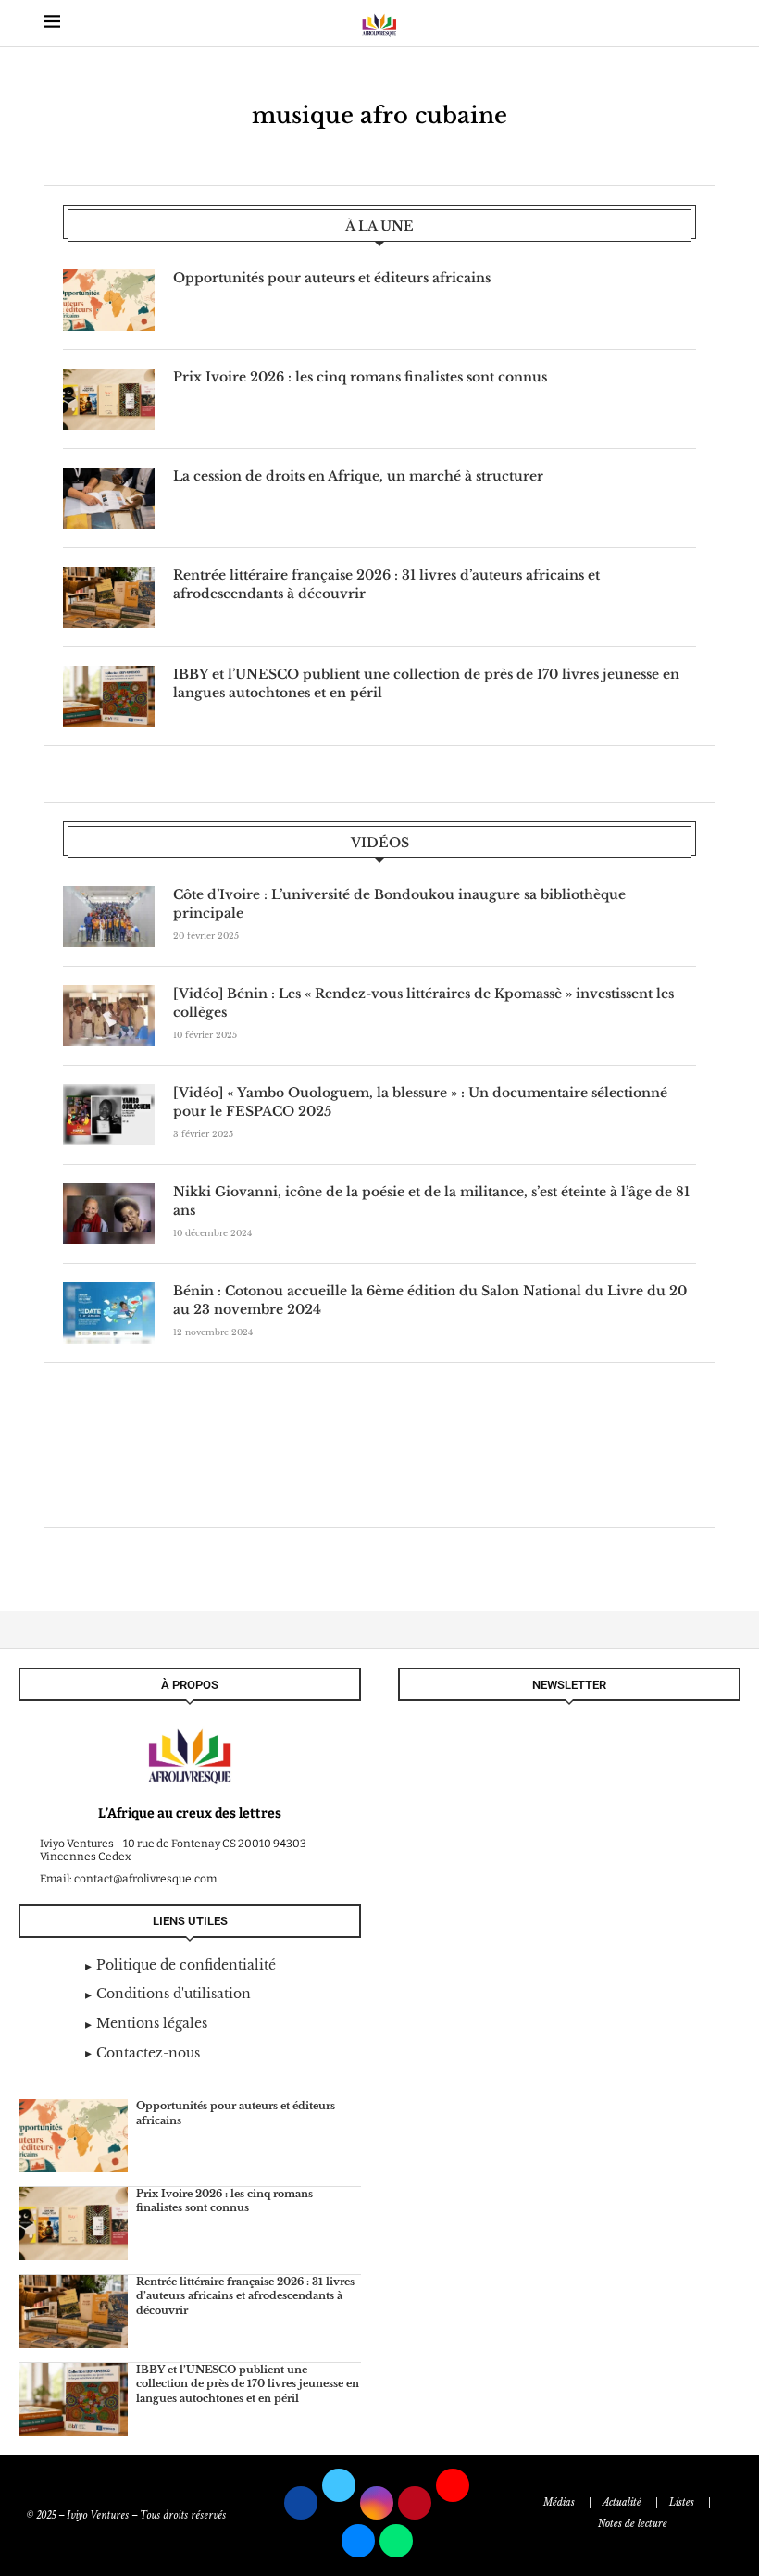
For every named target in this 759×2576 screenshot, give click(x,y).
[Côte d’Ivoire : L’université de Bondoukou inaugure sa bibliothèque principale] (109, 917)
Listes (682, 2502)
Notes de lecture (633, 2524)
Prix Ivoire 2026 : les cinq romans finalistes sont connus (360, 377)
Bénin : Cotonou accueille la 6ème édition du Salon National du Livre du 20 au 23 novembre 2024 (430, 1300)
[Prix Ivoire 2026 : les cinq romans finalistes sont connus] (109, 399)
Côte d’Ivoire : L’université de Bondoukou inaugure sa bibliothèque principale (399, 904)
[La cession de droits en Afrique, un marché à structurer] (109, 498)
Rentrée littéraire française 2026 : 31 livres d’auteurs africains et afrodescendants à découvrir (386, 584)
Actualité (622, 2502)
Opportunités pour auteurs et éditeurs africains (332, 278)
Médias (559, 2502)
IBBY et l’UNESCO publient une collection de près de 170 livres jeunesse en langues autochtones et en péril (426, 683)
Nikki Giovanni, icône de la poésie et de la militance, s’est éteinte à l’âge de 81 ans (431, 1201)
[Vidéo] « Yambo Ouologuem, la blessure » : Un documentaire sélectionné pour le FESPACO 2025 (420, 1102)
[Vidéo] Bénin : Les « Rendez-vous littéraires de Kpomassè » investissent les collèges (423, 1003)
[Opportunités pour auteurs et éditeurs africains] (109, 300)
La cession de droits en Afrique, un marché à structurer (358, 476)
